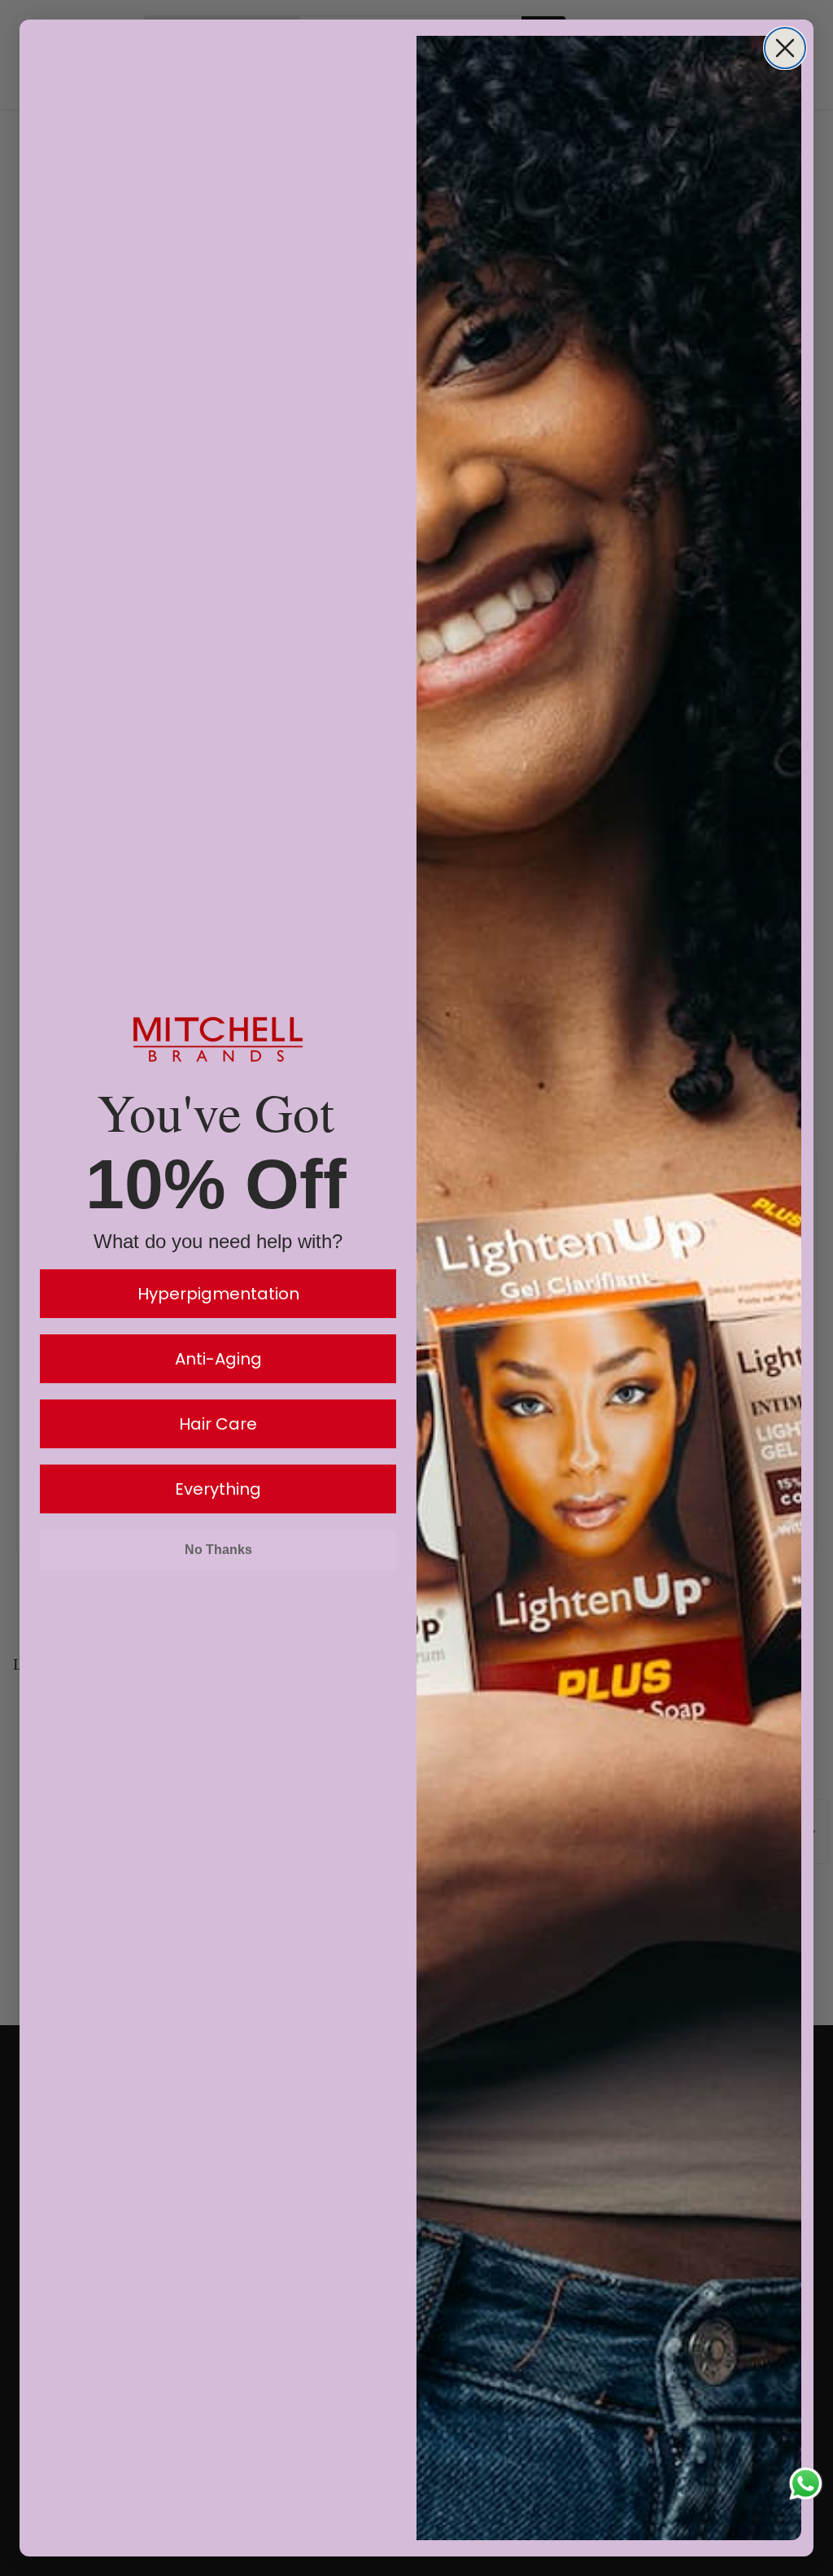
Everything (218, 1489)
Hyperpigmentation (218, 1294)
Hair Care (218, 1424)
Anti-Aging (218, 1359)
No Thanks (218, 1550)
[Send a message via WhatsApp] (806, 2484)
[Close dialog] (785, 48)
